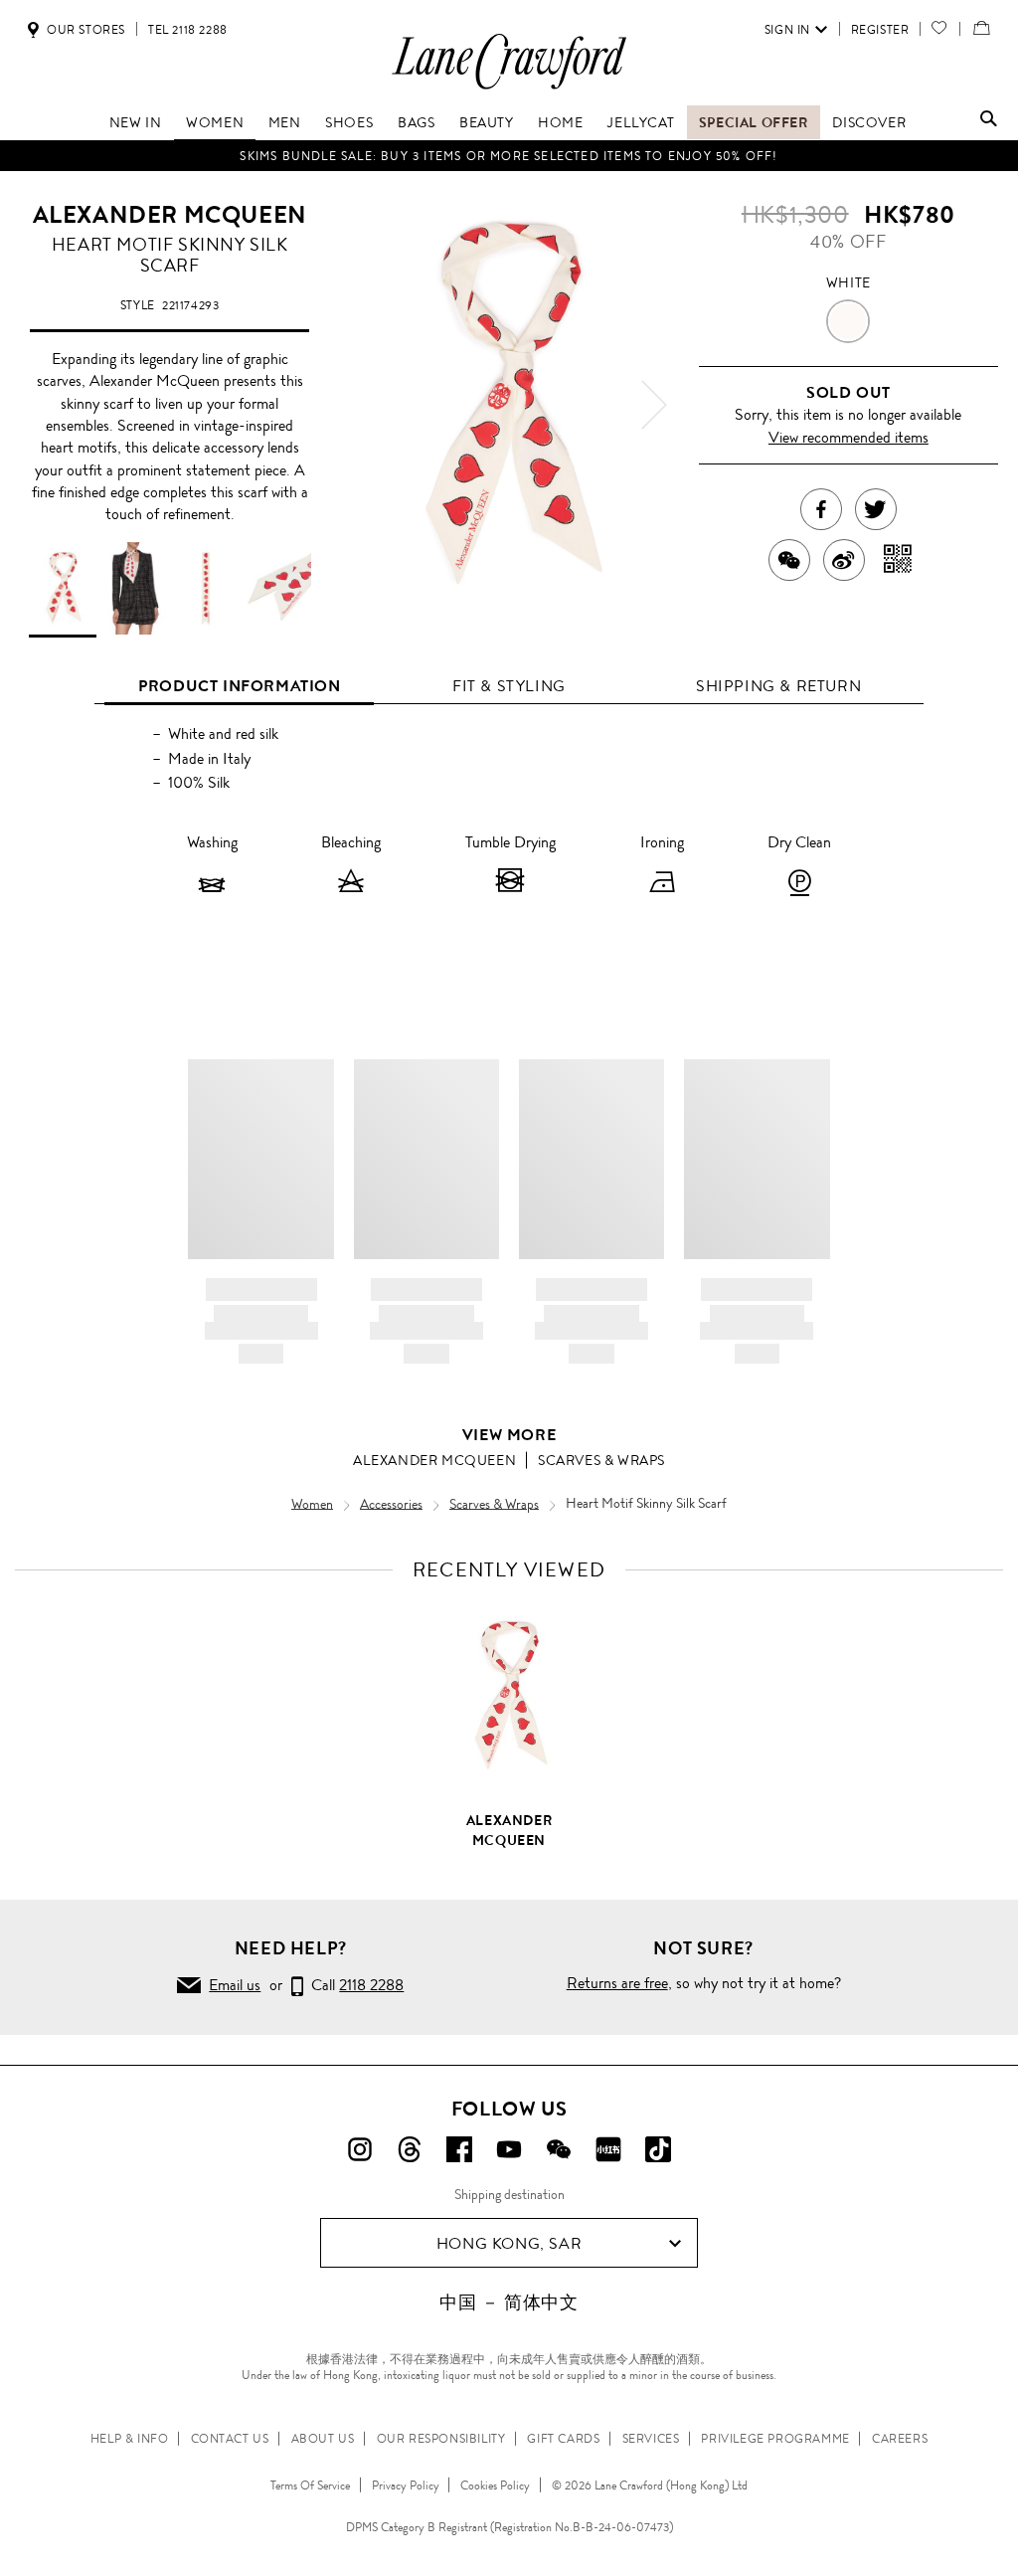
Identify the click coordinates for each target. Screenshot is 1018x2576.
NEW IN (136, 122)
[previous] (364, 405)
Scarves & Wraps (601, 1460)
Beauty (487, 122)
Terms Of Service (310, 2485)
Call (353, 1985)
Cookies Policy (495, 2485)
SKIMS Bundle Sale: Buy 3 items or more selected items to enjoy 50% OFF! (509, 156)
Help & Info (130, 2439)
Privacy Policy (406, 2485)
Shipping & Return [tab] (778, 686)
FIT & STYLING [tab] (509, 686)
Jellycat (641, 122)
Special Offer (754, 122)
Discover (869, 122)
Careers (900, 2439)
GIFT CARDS (563, 2439)
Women (215, 122)
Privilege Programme (775, 2439)
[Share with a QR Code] (898, 560)
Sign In (787, 30)
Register (880, 30)
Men (285, 122)
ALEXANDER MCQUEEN (170, 215)
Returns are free (617, 1983)
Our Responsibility (441, 2439)
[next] (654, 405)
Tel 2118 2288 (188, 30)
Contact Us (230, 2439)
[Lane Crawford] (509, 88)
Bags (416, 122)
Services (651, 2439)
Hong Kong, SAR (509, 2243)
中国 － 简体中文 (509, 2302)
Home (560, 122)
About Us (323, 2439)
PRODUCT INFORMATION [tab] (239, 686)
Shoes (349, 122)
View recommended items (848, 437)
